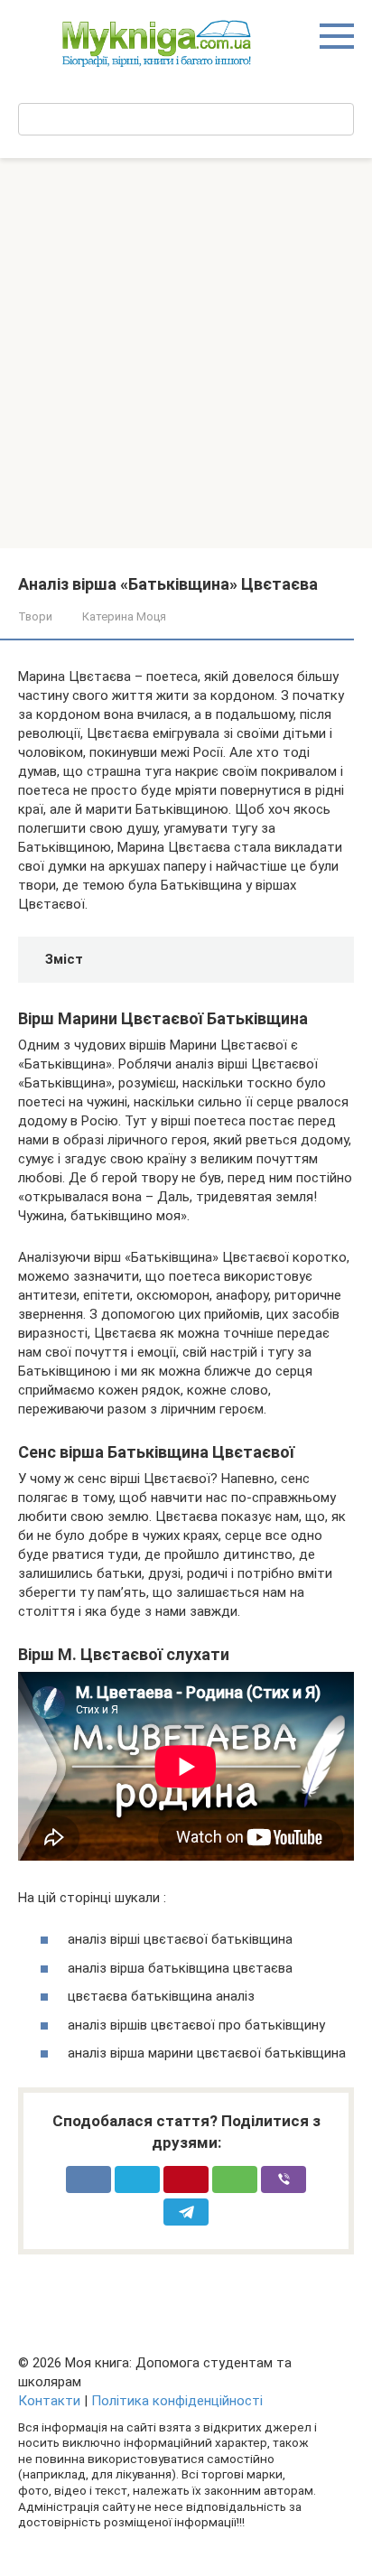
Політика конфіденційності (177, 2401)
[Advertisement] (186, 353)
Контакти (49, 2401)
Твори (35, 616)
